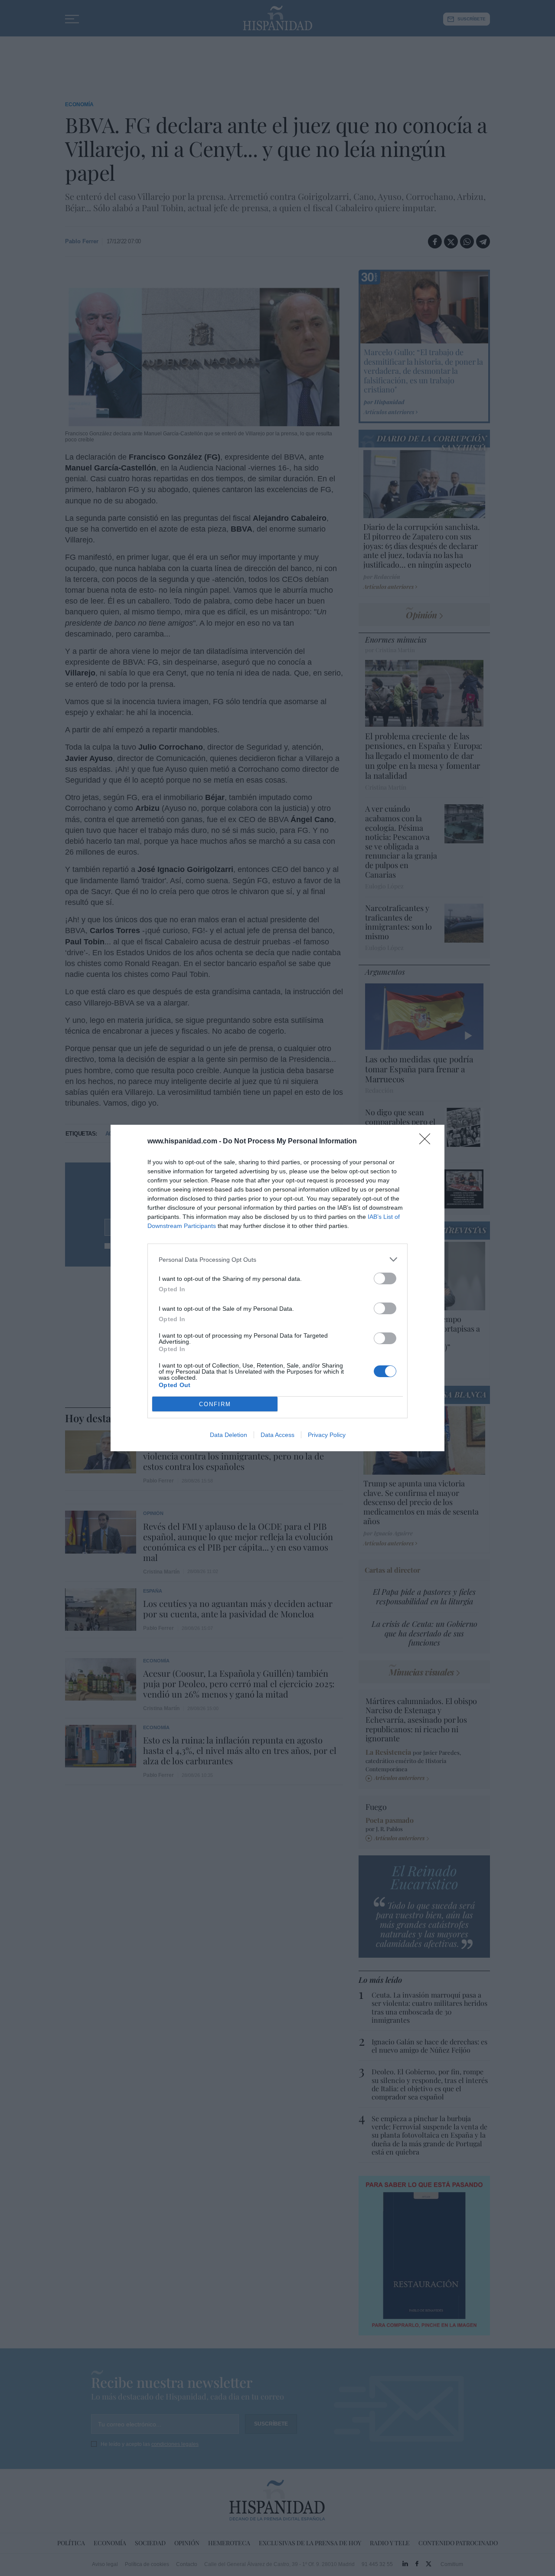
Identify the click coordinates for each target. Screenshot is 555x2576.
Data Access (277, 1435)
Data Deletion (229, 1435)
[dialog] (277, 1288)
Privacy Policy (327, 1435)
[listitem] (277, 1259)
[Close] (428, 1142)
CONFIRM (215, 1404)
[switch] (385, 1278)
